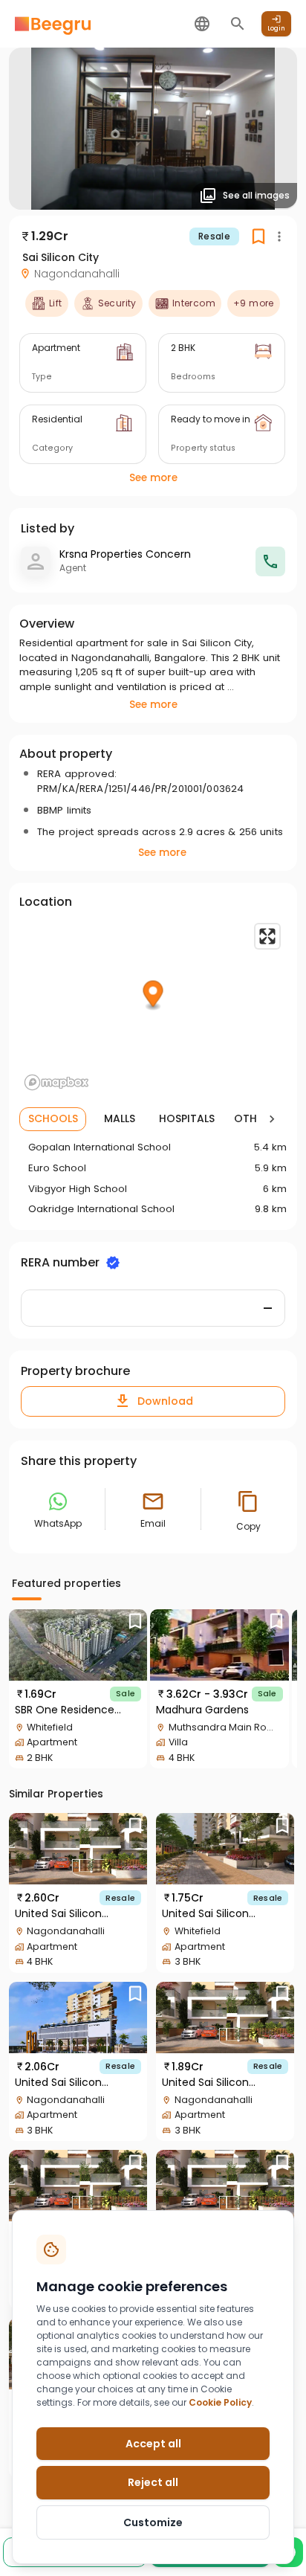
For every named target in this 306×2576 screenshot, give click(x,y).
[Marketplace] (53, 24)
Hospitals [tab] (187, 1118)
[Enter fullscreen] (267, 936)
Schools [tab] (53, 1118)
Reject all (153, 2482)
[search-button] (238, 24)
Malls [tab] (120, 1118)
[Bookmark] (135, 1622)
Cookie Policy (220, 2402)
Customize (153, 2522)
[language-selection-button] (202, 24)
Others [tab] (254, 1118)
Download (165, 1401)
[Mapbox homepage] (56, 1082)
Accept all (153, 2444)
